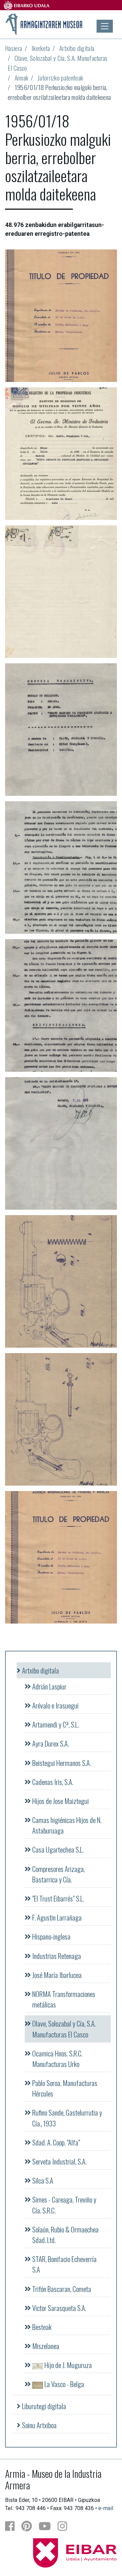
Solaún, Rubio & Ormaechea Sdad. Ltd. (65, 2235)
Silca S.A (43, 2180)
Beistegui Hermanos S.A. (62, 1763)
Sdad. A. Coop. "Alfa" (56, 2142)
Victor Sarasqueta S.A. (59, 2308)
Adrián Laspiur (49, 1686)
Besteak (42, 2327)
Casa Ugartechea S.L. (58, 1849)
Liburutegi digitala (44, 2406)
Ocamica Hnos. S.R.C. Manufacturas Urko (57, 2058)
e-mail (106, 2508)
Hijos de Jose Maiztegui (60, 1801)
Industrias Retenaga (57, 1956)
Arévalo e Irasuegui (55, 1705)
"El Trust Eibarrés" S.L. (58, 1898)
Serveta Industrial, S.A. (59, 2161)
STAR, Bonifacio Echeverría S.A (64, 2264)
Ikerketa (41, 48)
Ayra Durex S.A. (50, 1743)
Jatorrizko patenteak (60, 78)
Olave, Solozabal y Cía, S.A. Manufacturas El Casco (58, 63)
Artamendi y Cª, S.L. (55, 1724)
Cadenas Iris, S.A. (53, 1782)
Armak (22, 78)
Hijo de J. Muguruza (67, 2365)
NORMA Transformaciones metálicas (64, 1999)
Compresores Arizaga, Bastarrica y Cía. (58, 1874)
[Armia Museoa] (44, 23)
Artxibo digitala (77, 48)
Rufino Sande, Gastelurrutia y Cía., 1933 (67, 2118)
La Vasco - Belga (64, 2384)
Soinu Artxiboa (39, 2425)
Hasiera (14, 48)
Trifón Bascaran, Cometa (62, 2289)
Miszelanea (46, 2346)
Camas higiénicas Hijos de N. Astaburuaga (67, 1825)
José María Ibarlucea (57, 1975)
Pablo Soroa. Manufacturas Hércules (65, 2088)
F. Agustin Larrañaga (57, 1917)
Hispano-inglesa (51, 1936)
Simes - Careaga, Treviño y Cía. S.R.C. (64, 2205)
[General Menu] (105, 26)
